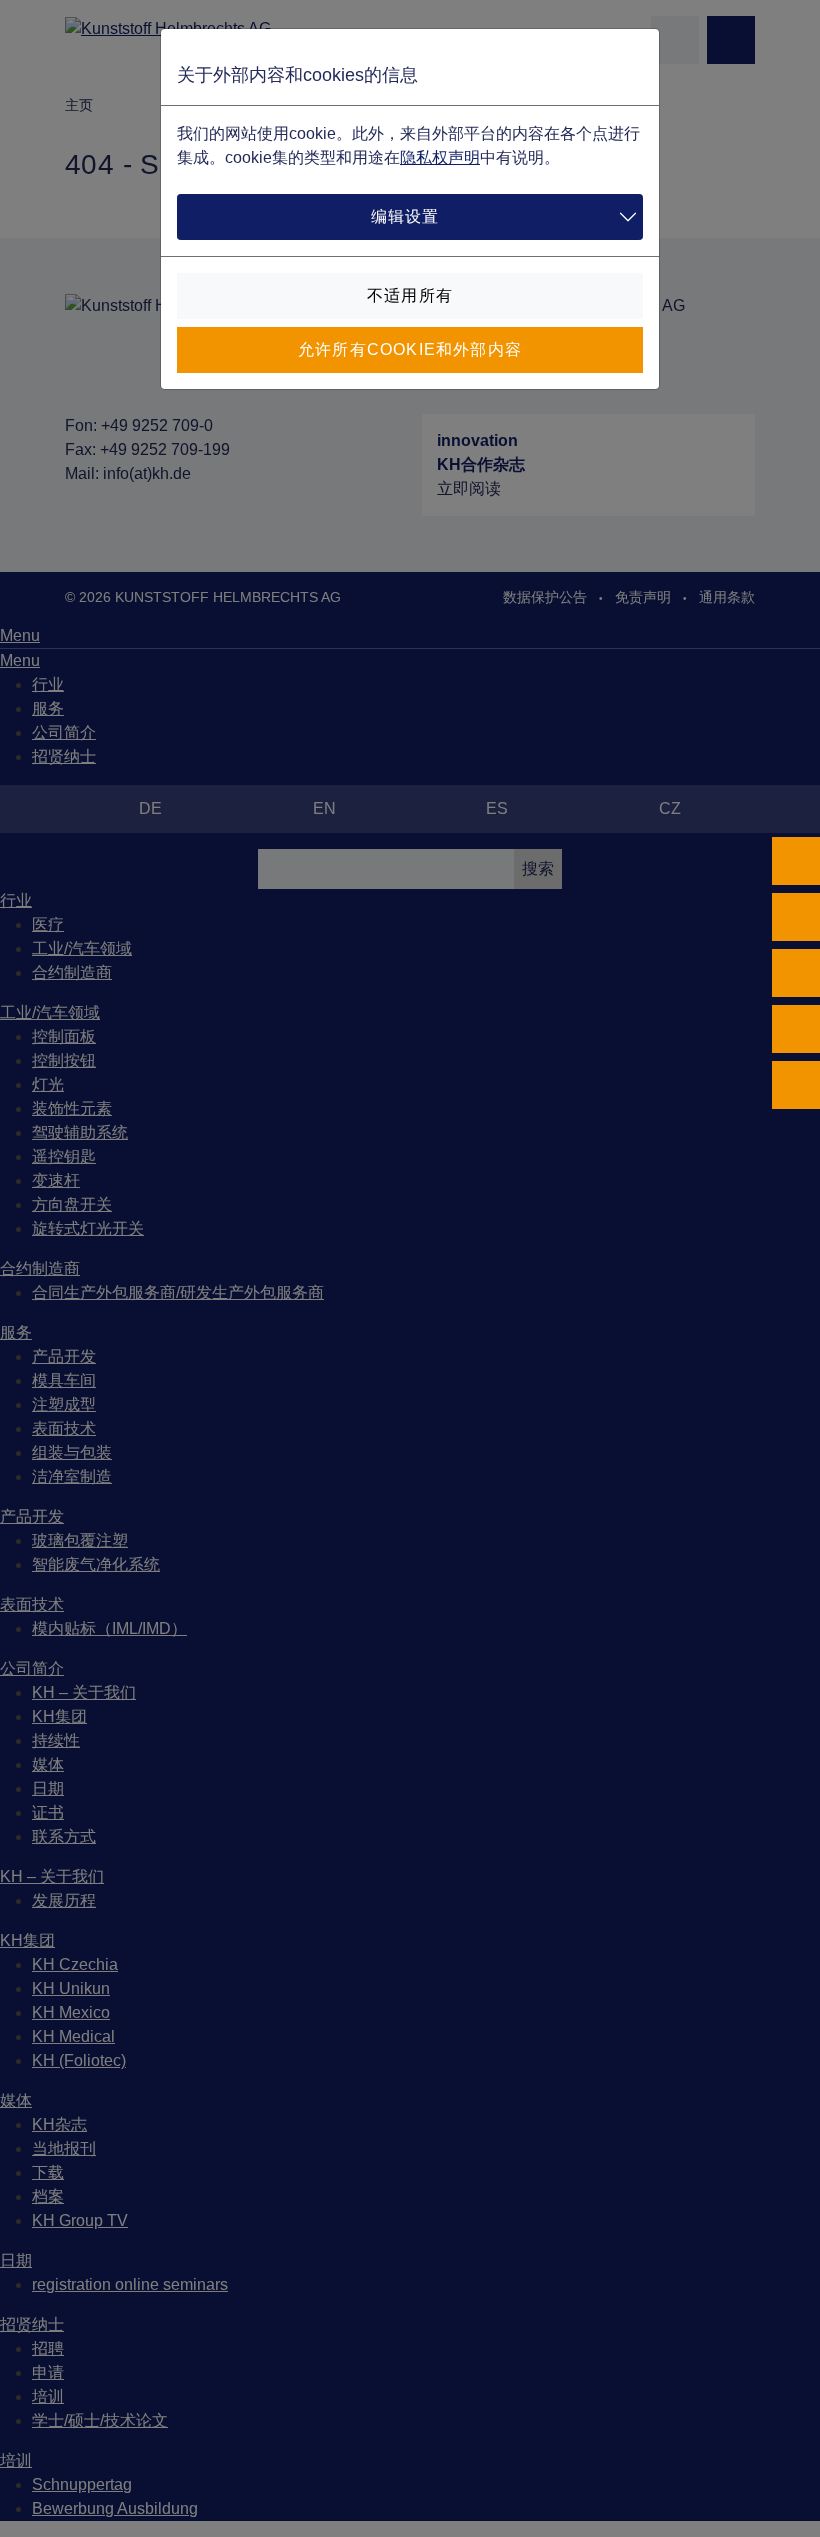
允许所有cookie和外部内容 (410, 349)
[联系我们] (796, 1029)
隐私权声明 (440, 157)
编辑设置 (405, 216)
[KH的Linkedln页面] (796, 973)
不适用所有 (410, 295)
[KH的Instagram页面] (796, 917)
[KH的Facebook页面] (796, 861)
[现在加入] (796, 1085)
